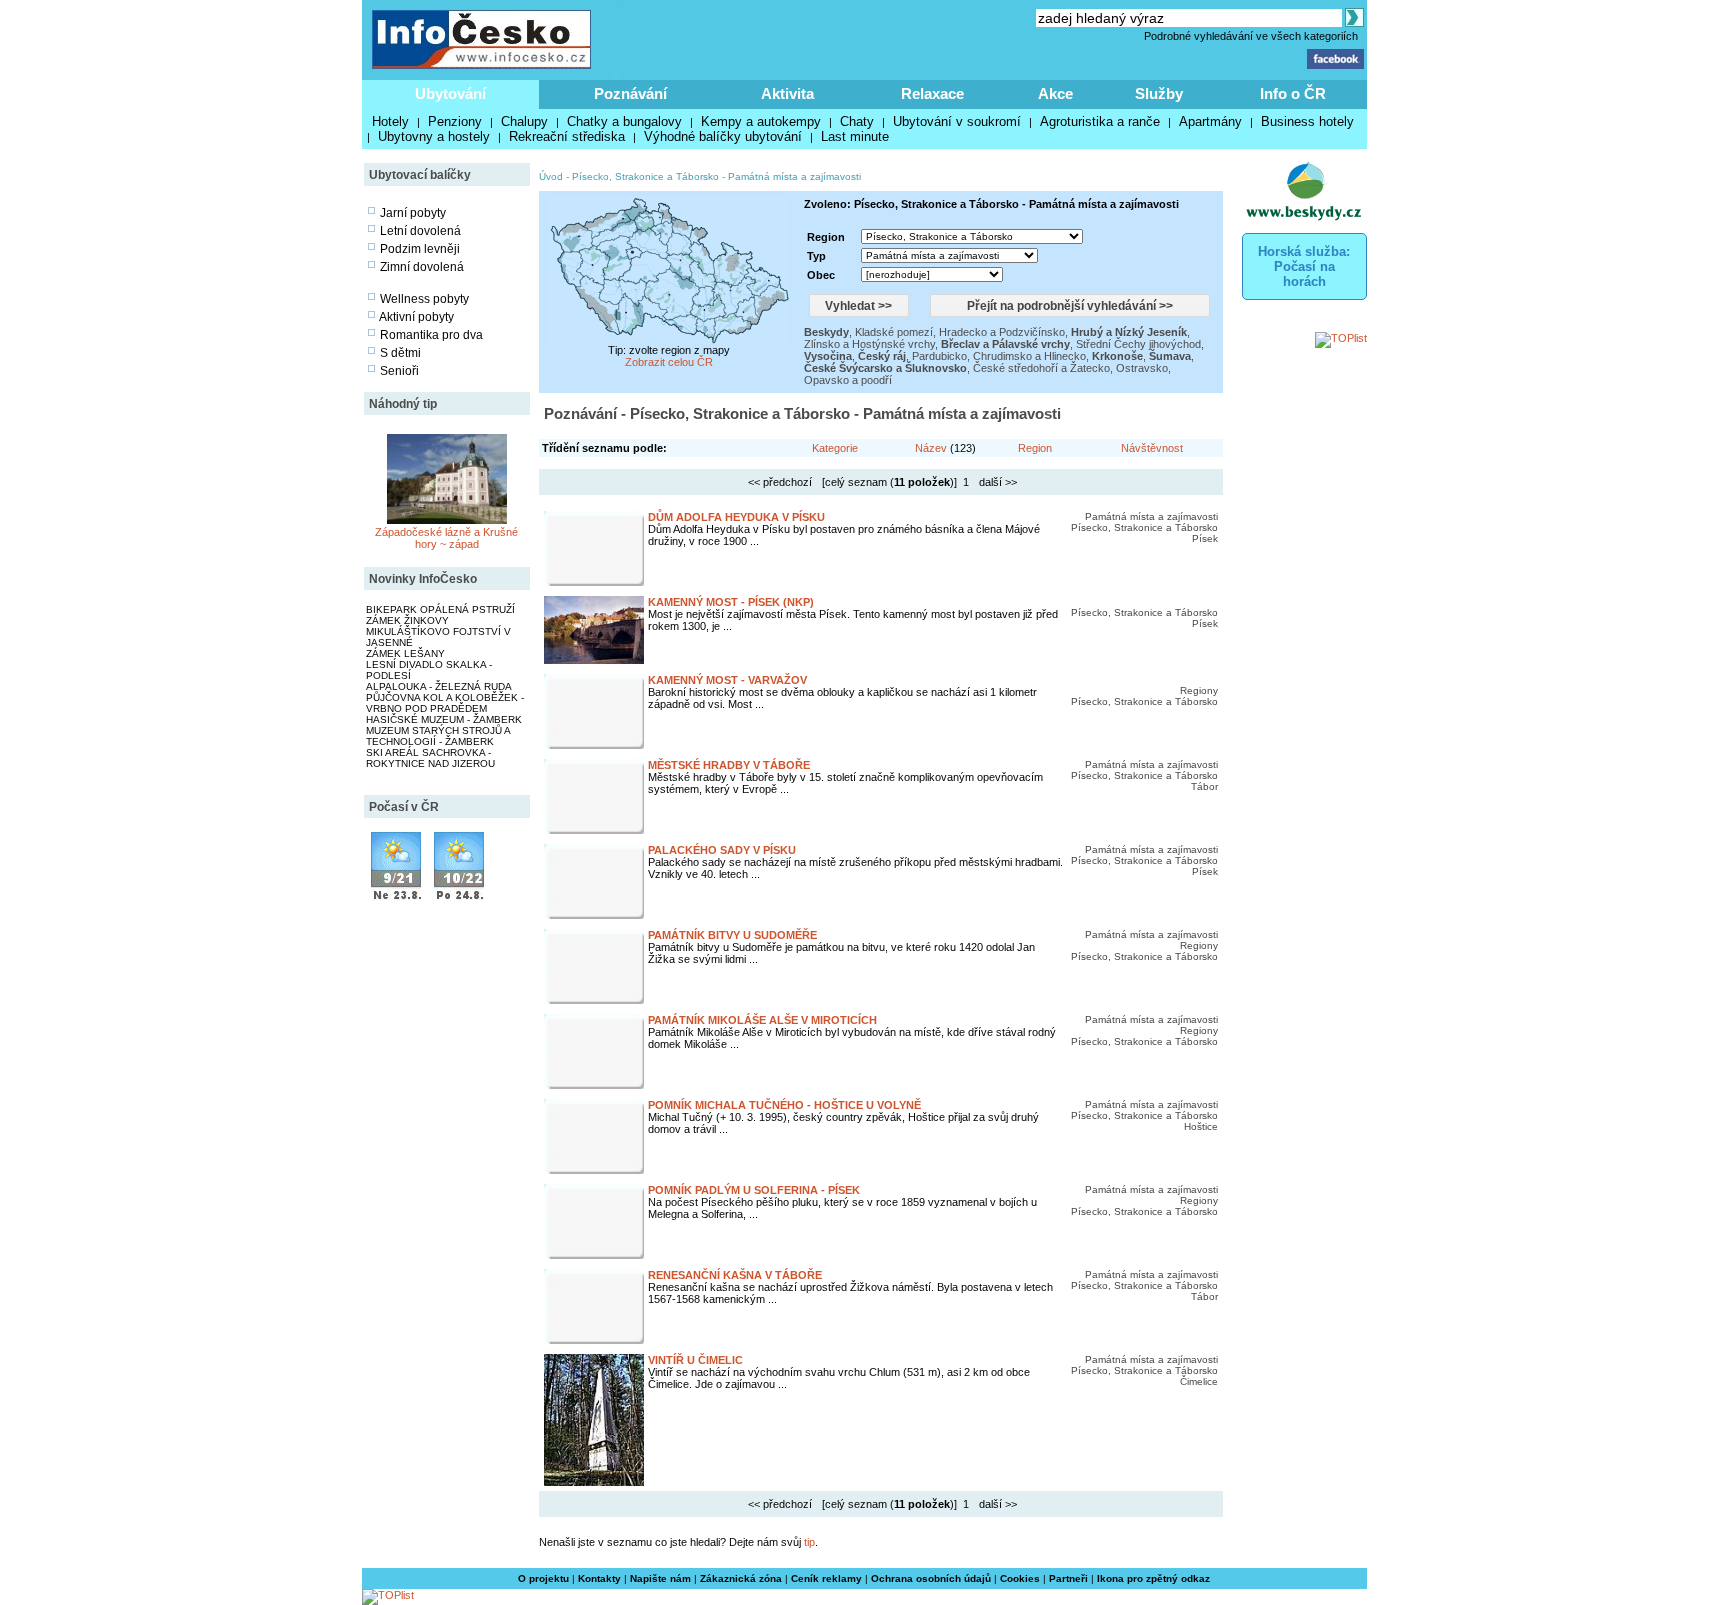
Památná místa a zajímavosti (794, 176)
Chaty (857, 121)
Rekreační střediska (567, 136)
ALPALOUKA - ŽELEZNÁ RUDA (439, 686)
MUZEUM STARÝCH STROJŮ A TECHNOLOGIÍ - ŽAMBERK (438, 736)
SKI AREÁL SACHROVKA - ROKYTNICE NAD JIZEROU (430, 758)
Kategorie (835, 448)
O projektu (543, 1578)
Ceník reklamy (826, 1578)
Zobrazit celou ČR (669, 362)
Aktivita (787, 93)
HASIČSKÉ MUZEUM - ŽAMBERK (444, 719)
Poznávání (630, 93)
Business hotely (1307, 121)
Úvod (551, 176)
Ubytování (450, 93)
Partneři (1068, 1578)
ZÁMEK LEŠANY (405, 653)
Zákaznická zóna (741, 1578)
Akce (1055, 93)
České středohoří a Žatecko (1041, 368)
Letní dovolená (420, 231)
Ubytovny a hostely (434, 136)
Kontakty (599, 1578)
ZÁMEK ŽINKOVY (407, 620)
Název (931, 448)
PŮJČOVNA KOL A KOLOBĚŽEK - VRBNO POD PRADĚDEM (445, 703)
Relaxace (932, 93)
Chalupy (524, 121)
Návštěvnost (1152, 448)
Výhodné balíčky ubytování (723, 136)
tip (809, 1542)
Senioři (399, 371)
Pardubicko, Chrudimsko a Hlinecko (999, 356)
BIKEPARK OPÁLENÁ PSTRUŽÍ (440, 609)
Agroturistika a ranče (1100, 121)
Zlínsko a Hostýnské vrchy (869, 344)
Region (1035, 448)
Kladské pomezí (894, 332)
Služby (1159, 93)
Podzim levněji (420, 249)
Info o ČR (1293, 93)
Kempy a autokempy (761, 121)
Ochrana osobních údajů (931, 1578)
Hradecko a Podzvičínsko (1002, 332)
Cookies (1020, 1578)
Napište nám (660, 1578)
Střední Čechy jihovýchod (1138, 344)
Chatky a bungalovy (624, 121)
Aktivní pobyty (416, 317)
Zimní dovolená (422, 267)
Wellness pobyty (424, 299)
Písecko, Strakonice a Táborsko (645, 176)
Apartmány (1210, 121)
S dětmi (400, 353)
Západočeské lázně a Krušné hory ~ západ (446, 538)
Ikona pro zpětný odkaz (1153, 1578)
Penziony (455, 121)
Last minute (855, 136)
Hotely (390, 121)
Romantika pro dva (431, 335)
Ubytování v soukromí (957, 121)
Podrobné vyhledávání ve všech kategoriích (1251, 36)
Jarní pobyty (413, 213)
